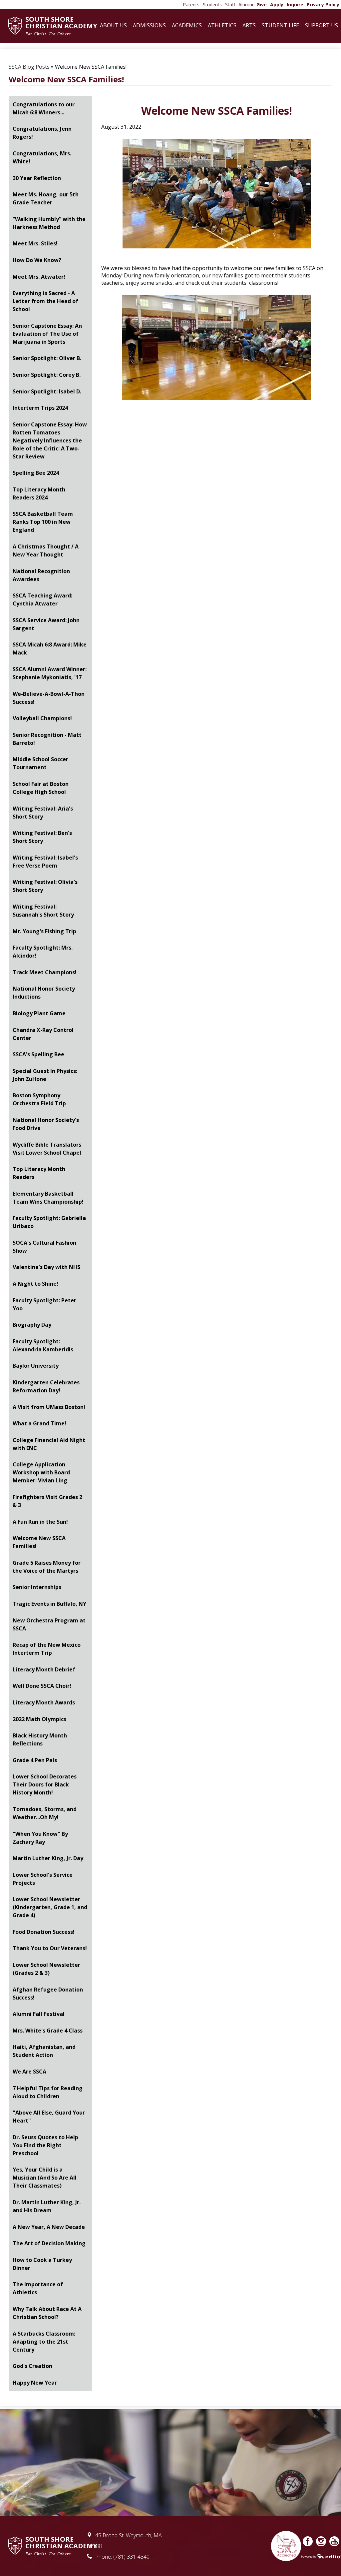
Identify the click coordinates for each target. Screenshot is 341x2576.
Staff (230, 5)
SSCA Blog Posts (29, 67)
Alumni (246, 5)
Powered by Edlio (321, 2556)
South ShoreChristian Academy (61, 26)
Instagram (321, 2541)
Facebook (308, 2541)
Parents (191, 5)
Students (212, 5)
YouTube (334, 2541)
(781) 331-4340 (131, 2557)
